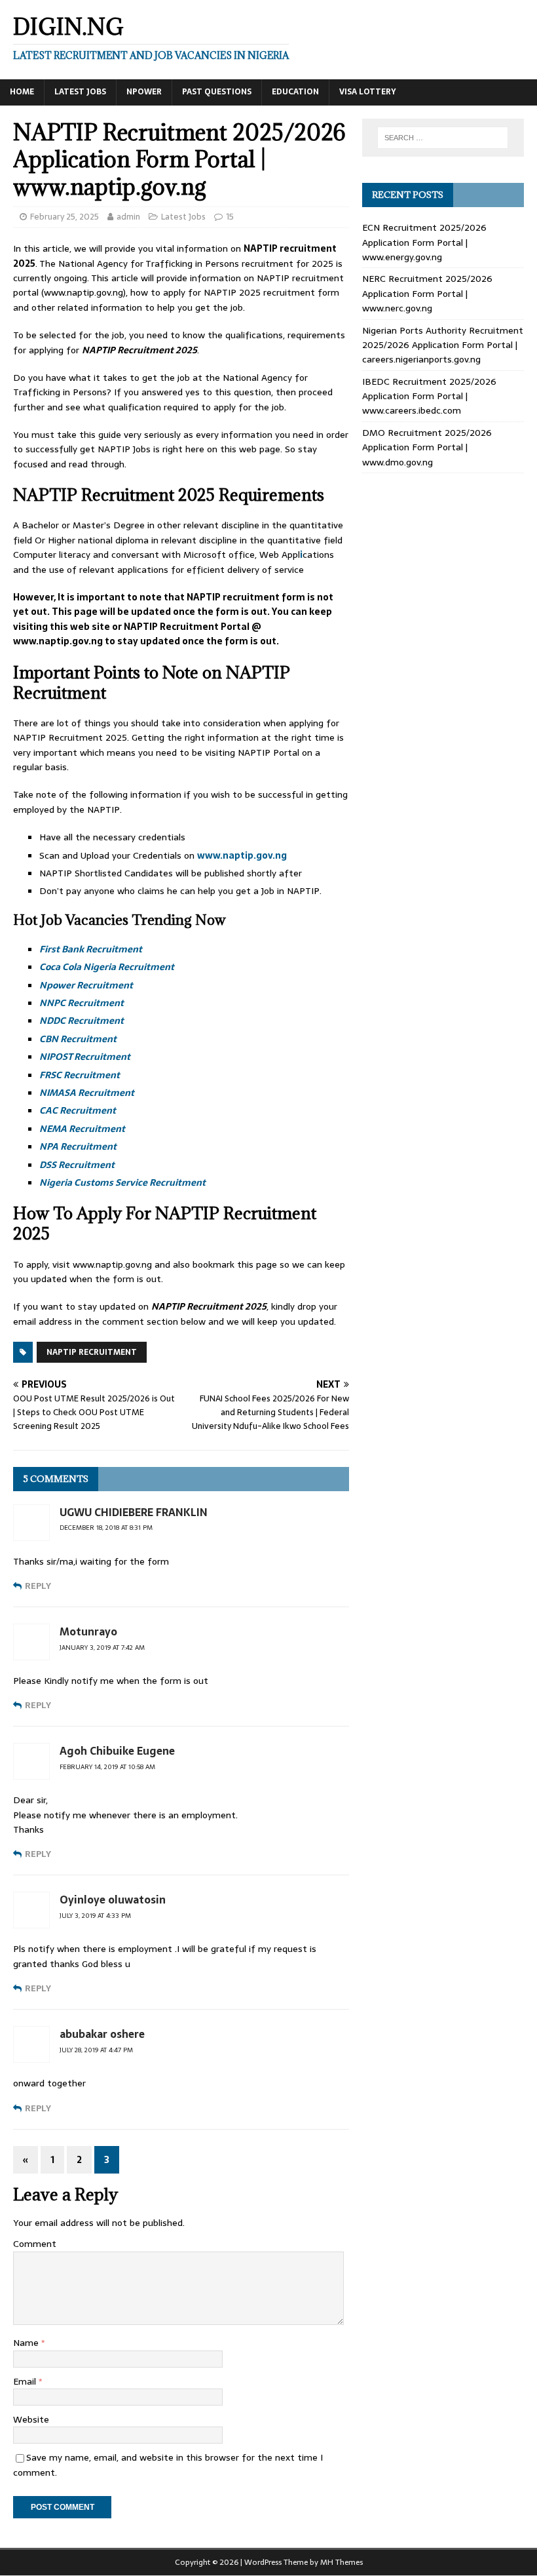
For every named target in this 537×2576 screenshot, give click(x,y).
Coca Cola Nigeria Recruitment (107, 967)
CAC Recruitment (78, 1110)
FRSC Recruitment (80, 1075)
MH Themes (342, 2562)
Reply (38, 1586)
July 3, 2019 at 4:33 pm (95, 1916)
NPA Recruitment (78, 1146)
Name (27, 2343)
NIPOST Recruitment (85, 1057)
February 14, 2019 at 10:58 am (107, 1767)
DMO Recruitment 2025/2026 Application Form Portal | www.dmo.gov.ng (427, 447)
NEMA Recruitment (82, 1129)
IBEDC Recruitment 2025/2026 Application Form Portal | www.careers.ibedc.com (429, 396)
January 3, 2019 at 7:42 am (102, 1648)
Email (26, 2381)
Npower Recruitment (86, 985)
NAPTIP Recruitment (92, 1352)
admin (128, 217)
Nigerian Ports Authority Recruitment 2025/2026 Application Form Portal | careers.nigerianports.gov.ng (443, 345)
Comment (35, 2244)
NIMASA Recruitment (87, 1093)
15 (230, 217)
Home (22, 92)
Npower (144, 92)
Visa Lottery (368, 92)
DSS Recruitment (77, 1165)
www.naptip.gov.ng (242, 855)
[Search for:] (443, 138)
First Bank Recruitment (91, 949)
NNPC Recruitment (82, 1003)
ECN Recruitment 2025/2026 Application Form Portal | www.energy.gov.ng (424, 242)
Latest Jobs (80, 92)
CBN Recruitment (78, 1039)
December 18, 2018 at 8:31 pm (106, 1528)
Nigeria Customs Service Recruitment (122, 1182)
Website (31, 2419)
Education (295, 92)
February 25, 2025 (65, 217)
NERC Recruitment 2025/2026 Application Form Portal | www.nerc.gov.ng (427, 293)
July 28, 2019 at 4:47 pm (96, 2050)
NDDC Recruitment (82, 1021)
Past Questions (217, 92)
